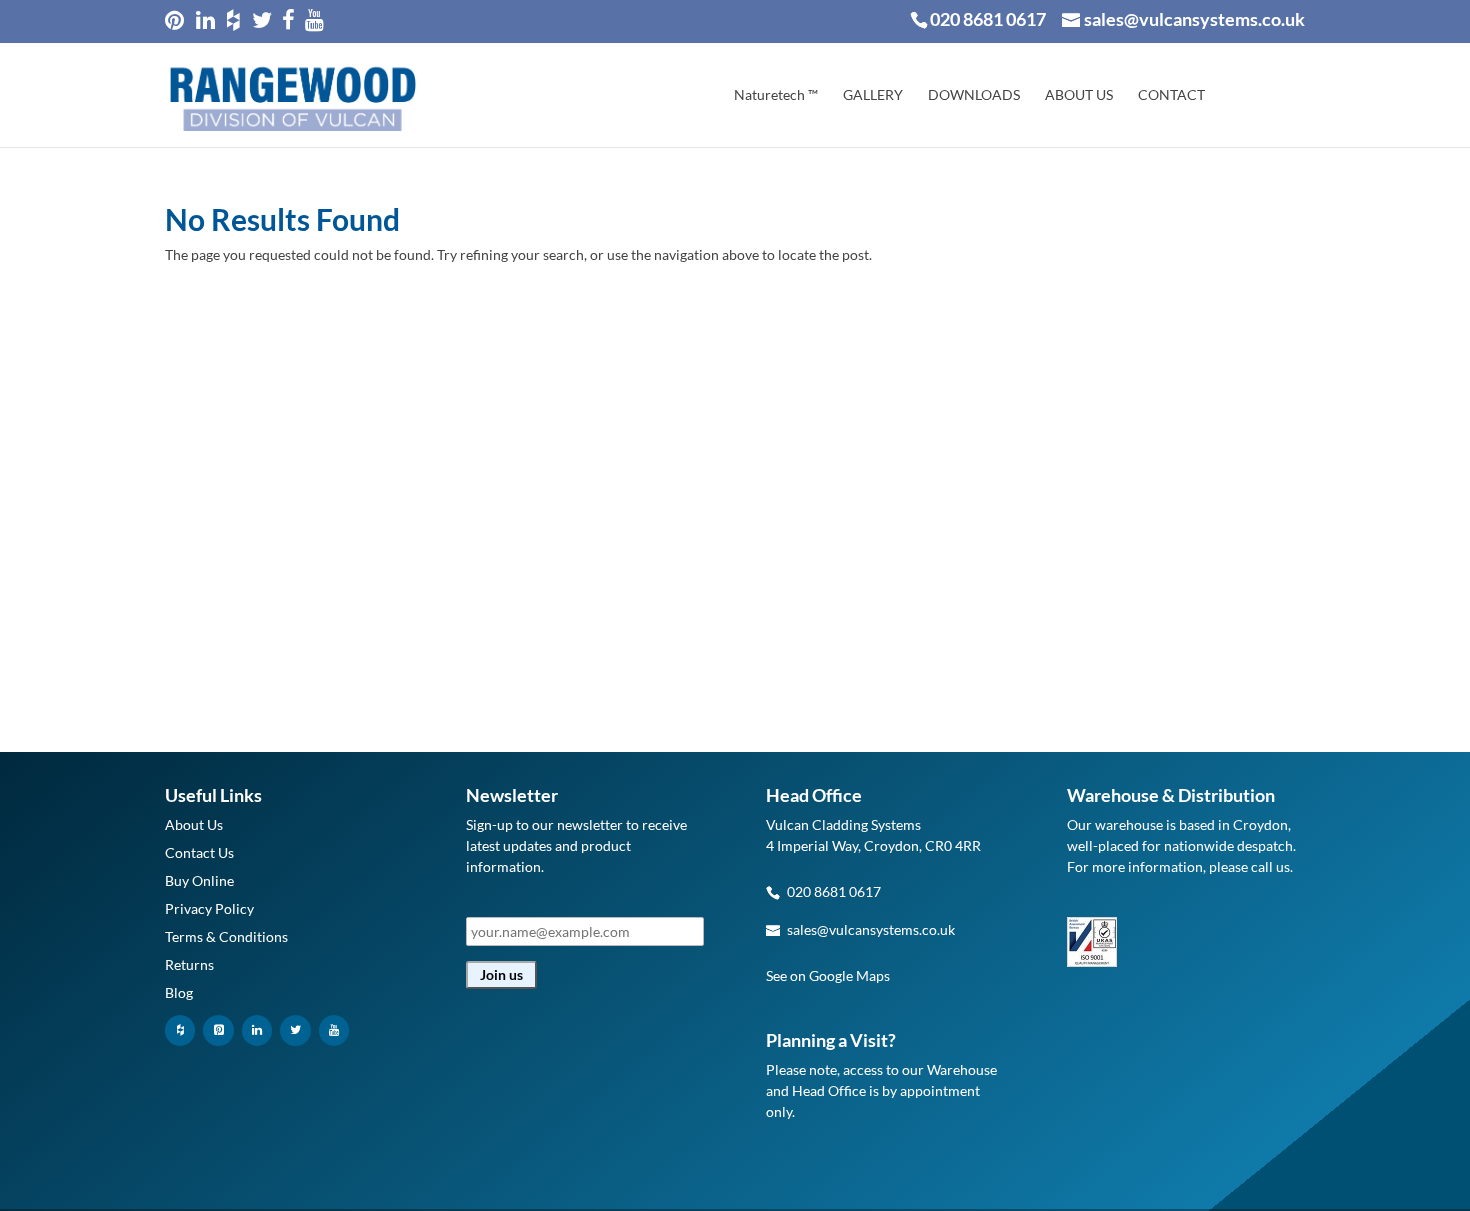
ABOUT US (1079, 95)
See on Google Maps (828, 975)
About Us (194, 824)
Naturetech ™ (776, 95)
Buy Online (199, 880)
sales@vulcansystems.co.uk (871, 929)
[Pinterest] (218, 1030)
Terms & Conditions (226, 936)
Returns (189, 964)
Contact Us (199, 852)
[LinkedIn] (257, 1030)
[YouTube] (334, 1030)
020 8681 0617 (988, 19)
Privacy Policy (209, 908)
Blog (179, 992)
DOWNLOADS (974, 95)
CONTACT (1171, 95)
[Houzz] (180, 1030)
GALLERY (873, 95)
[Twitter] (295, 1030)
